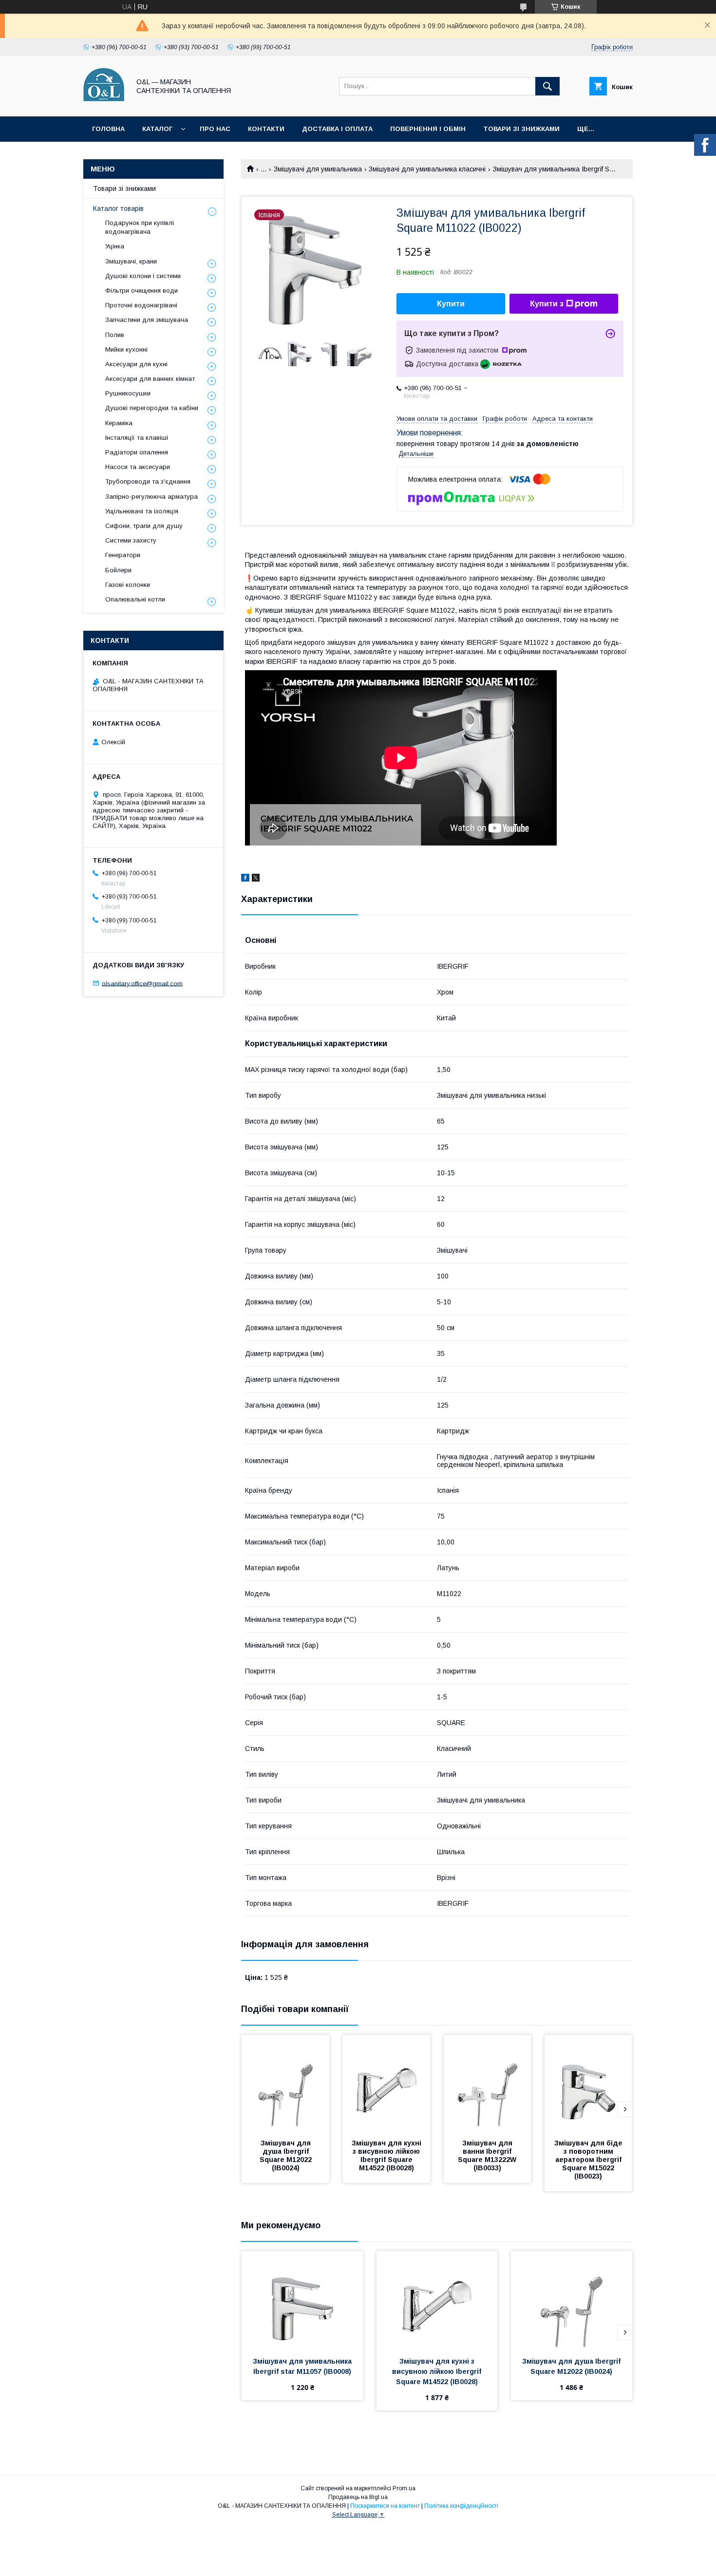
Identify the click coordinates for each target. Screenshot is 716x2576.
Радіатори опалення (137, 452)
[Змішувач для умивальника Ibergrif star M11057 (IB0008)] (302, 2300)
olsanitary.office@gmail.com (142, 983)
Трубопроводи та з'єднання (148, 481)
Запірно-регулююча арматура (151, 497)
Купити (451, 304)
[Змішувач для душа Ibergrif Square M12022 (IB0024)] (285, 2084)
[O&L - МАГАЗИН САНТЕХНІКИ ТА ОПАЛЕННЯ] (104, 104)
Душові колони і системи (143, 276)
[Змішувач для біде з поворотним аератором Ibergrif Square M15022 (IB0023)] (588, 2084)
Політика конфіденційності (461, 2506)
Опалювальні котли (135, 599)
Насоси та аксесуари (138, 467)
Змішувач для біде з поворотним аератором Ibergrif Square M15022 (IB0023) (589, 2160)
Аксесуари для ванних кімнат (150, 379)
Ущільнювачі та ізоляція (142, 511)
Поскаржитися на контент (385, 2506)
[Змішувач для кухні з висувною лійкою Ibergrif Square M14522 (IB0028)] (387, 2084)
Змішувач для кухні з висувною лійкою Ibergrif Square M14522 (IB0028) (387, 2155)
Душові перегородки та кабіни (152, 408)
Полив (115, 335)
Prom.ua (404, 2488)
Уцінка (115, 246)
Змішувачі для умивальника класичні (427, 169)
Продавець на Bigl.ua (358, 2497)
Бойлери (118, 570)
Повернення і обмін (428, 129)
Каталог (157, 129)
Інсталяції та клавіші (137, 438)
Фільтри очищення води (141, 291)
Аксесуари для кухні (136, 364)
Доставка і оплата (337, 129)
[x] (256, 879)
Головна (108, 129)
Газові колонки (128, 585)
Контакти (266, 129)
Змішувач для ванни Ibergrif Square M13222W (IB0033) (488, 2155)
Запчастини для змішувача (147, 320)
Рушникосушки (128, 393)
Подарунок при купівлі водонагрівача (140, 227)
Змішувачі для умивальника (318, 169)
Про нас (215, 129)
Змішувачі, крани (131, 261)
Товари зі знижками (521, 129)
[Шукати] (547, 86)
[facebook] (245, 879)
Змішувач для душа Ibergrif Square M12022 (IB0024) (287, 2155)
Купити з (547, 304)
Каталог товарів (118, 208)
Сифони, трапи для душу (144, 526)
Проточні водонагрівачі (141, 305)
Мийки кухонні (126, 349)
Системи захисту (131, 540)
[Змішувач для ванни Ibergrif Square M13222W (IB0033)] (488, 2084)
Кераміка (119, 423)
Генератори (123, 555)
